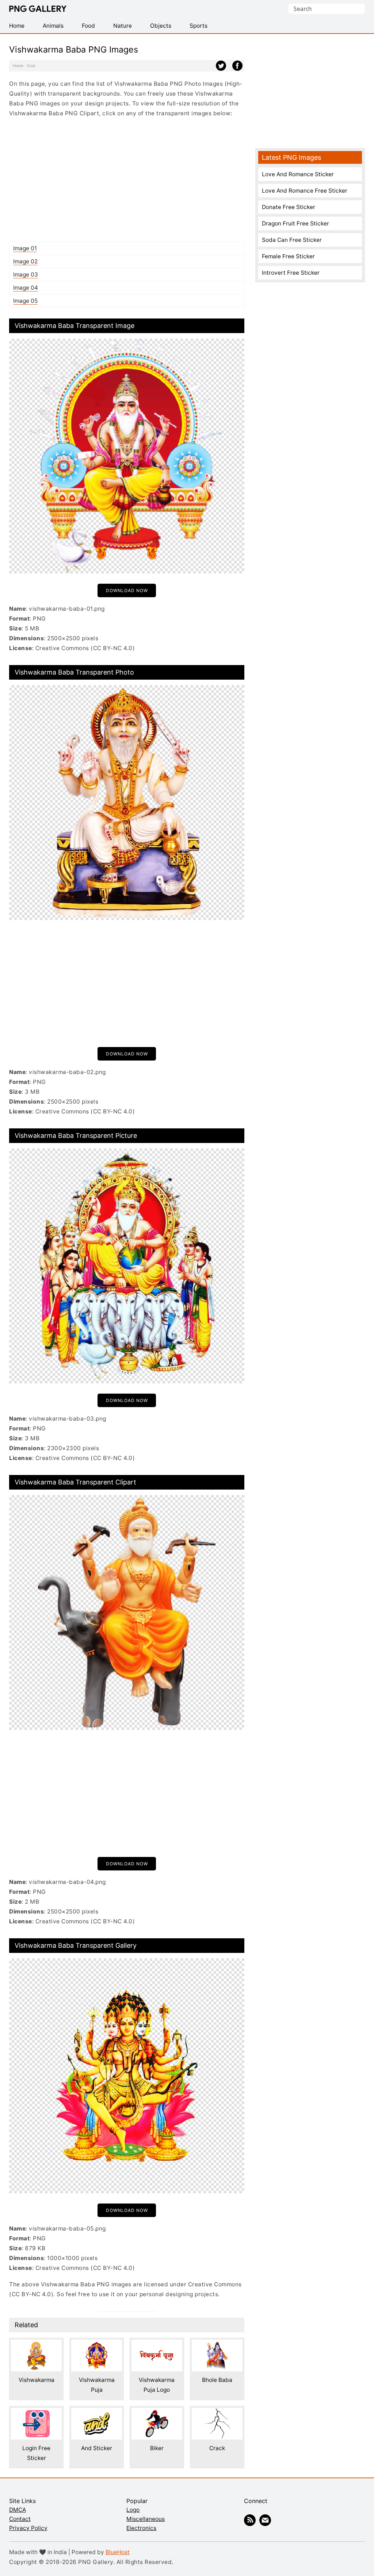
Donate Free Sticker (289, 207)
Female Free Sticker (288, 256)
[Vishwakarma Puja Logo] (157, 2345)
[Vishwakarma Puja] (97, 2345)
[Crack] (217, 2413)
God (31, 66)
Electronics (141, 2528)
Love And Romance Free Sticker (305, 191)
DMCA (18, 2510)
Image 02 (25, 261)
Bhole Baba (217, 2380)
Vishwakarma (37, 2380)
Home (18, 66)
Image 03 (26, 275)
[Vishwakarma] (36, 2345)
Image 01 (25, 248)
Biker (157, 2448)
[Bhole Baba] (217, 2345)
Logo (133, 2510)
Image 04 (26, 288)
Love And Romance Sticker (298, 174)
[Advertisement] (127, 179)
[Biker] (157, 2413)
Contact (20, 2519)
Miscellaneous (146, 2519)
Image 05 (25, 301)
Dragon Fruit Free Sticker (295, 223)
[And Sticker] (97, 2413)
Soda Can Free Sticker (292, 240)
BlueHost (118, 2552)
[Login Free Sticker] (36, 2413)
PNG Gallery (38, 9)
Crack (217, 2448)
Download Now (127, 590)
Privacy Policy (28, 2528)
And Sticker (97, 2448)
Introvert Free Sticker (291, 273)
